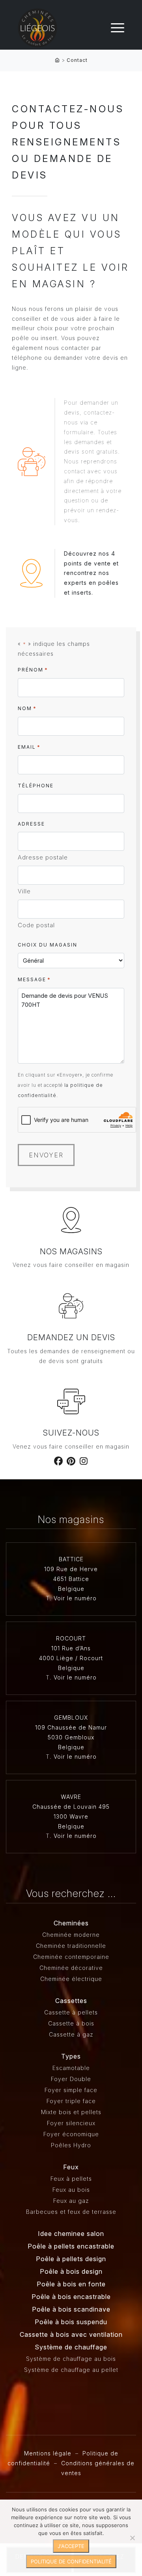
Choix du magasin (48, 945)
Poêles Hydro (71, 2145)
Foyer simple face (71, 2090)
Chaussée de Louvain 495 (71, 1807)
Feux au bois (71, 2190)
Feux (71, 2167)
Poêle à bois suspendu (71, 2322)
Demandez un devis (71, 1337)
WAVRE (71, 1797)
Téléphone (36, 786)
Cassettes (71, 2001)
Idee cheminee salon (71, 2234)
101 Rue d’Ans (71, 1648)
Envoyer (46, 1155)
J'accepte (71, 2546)
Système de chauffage (71, 2347)
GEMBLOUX (71, 1718)
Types (71, 2056)
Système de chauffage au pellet (71, 2370)
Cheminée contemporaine (71, 1957)
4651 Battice (71, 1579)
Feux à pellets (71, 2179)
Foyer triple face (71, 2101)
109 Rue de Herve (71, 1569)
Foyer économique (71, 2134)
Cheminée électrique (71, 1979)
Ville (24, 891)
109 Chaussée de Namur (71, 1727)
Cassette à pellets (71, 2012)
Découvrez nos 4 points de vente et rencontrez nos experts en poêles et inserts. (91, 573)
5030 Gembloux (71, 1737)
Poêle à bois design (71, 2271)
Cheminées (71, 1923)
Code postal (36, 925)
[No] (132, 2538)
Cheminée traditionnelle (71, 1946)
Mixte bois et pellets (71, 2112)
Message (34, 979)
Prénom (33, 670)
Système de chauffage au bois (71, 2359)
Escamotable (71, 2068)
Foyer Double (71, 2079)
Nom (27, 708)
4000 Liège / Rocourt (71, 1658)
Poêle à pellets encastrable (71, 2246)
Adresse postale (43, 857)
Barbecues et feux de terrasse (71, 2212)
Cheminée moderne (71, 1935)
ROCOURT (71, 1638)
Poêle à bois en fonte (71, 2284)
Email (29, 747)
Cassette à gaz (71, 2034)
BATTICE (71, 1559)
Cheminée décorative (71, 1968)
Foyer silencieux (71, 2123)
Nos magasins (71, 1252)
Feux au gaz (71, 2201)
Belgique (71, 1589)
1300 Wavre (71, 1816)
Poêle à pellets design (71, 2259)
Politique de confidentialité (71, 2561)
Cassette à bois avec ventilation (71, 2334)
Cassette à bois (71, 2023)
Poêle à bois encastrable (71, 2297)
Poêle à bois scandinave (71, 2309)
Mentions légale (48, 2453)
